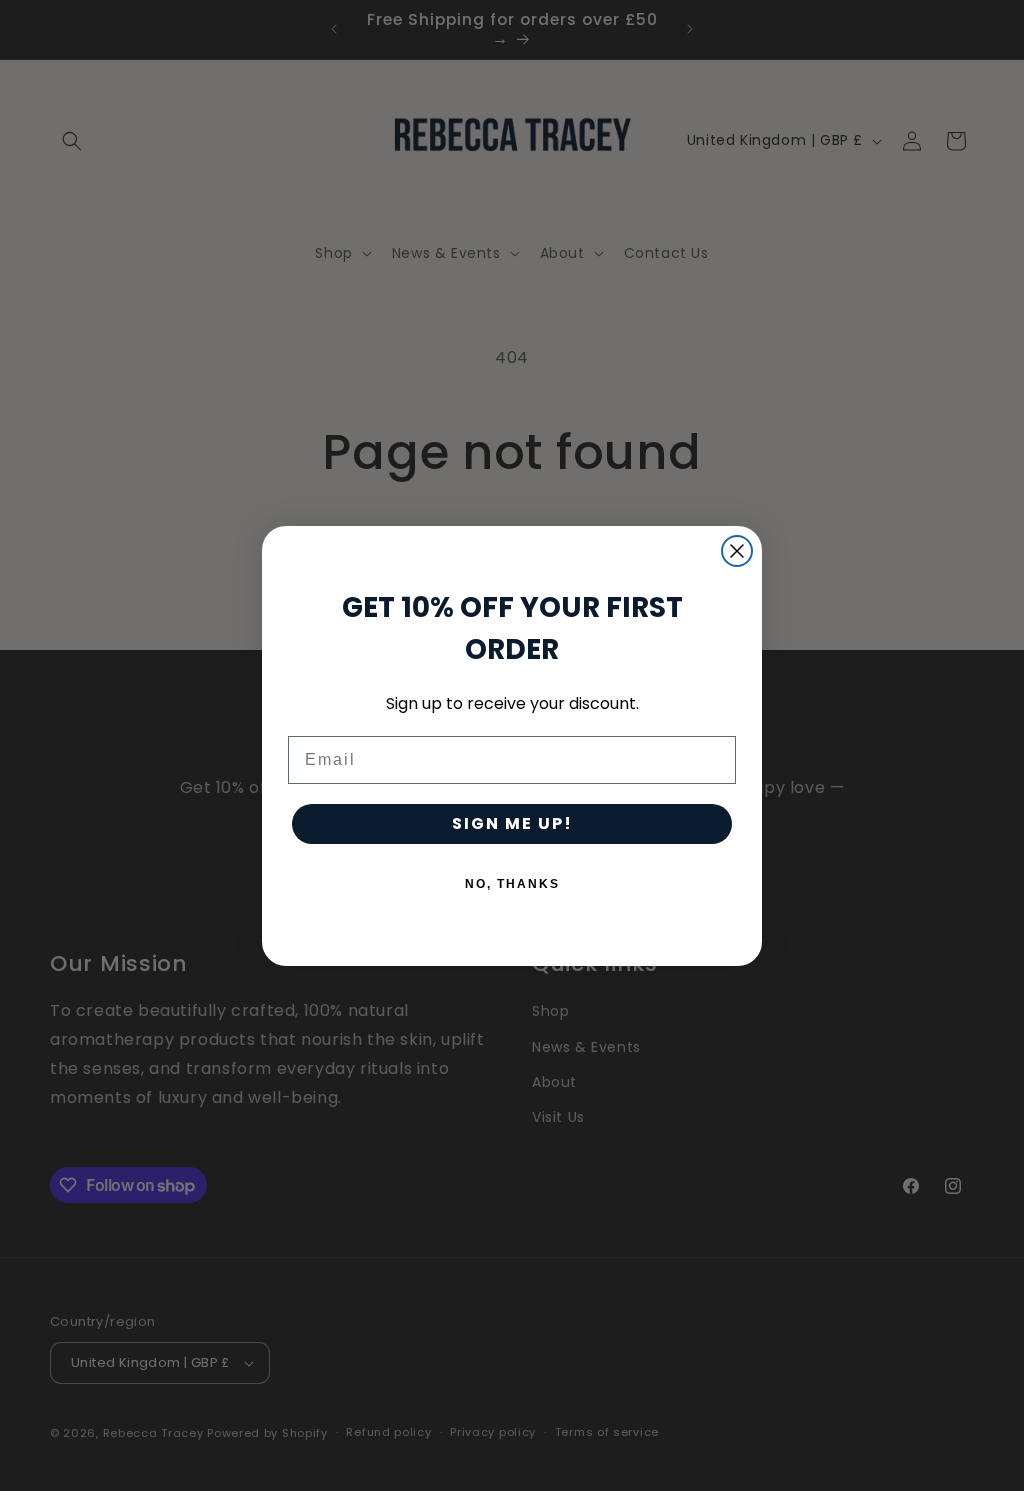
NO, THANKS (512, 884)
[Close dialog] (737, 551)
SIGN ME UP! (512, 823)
